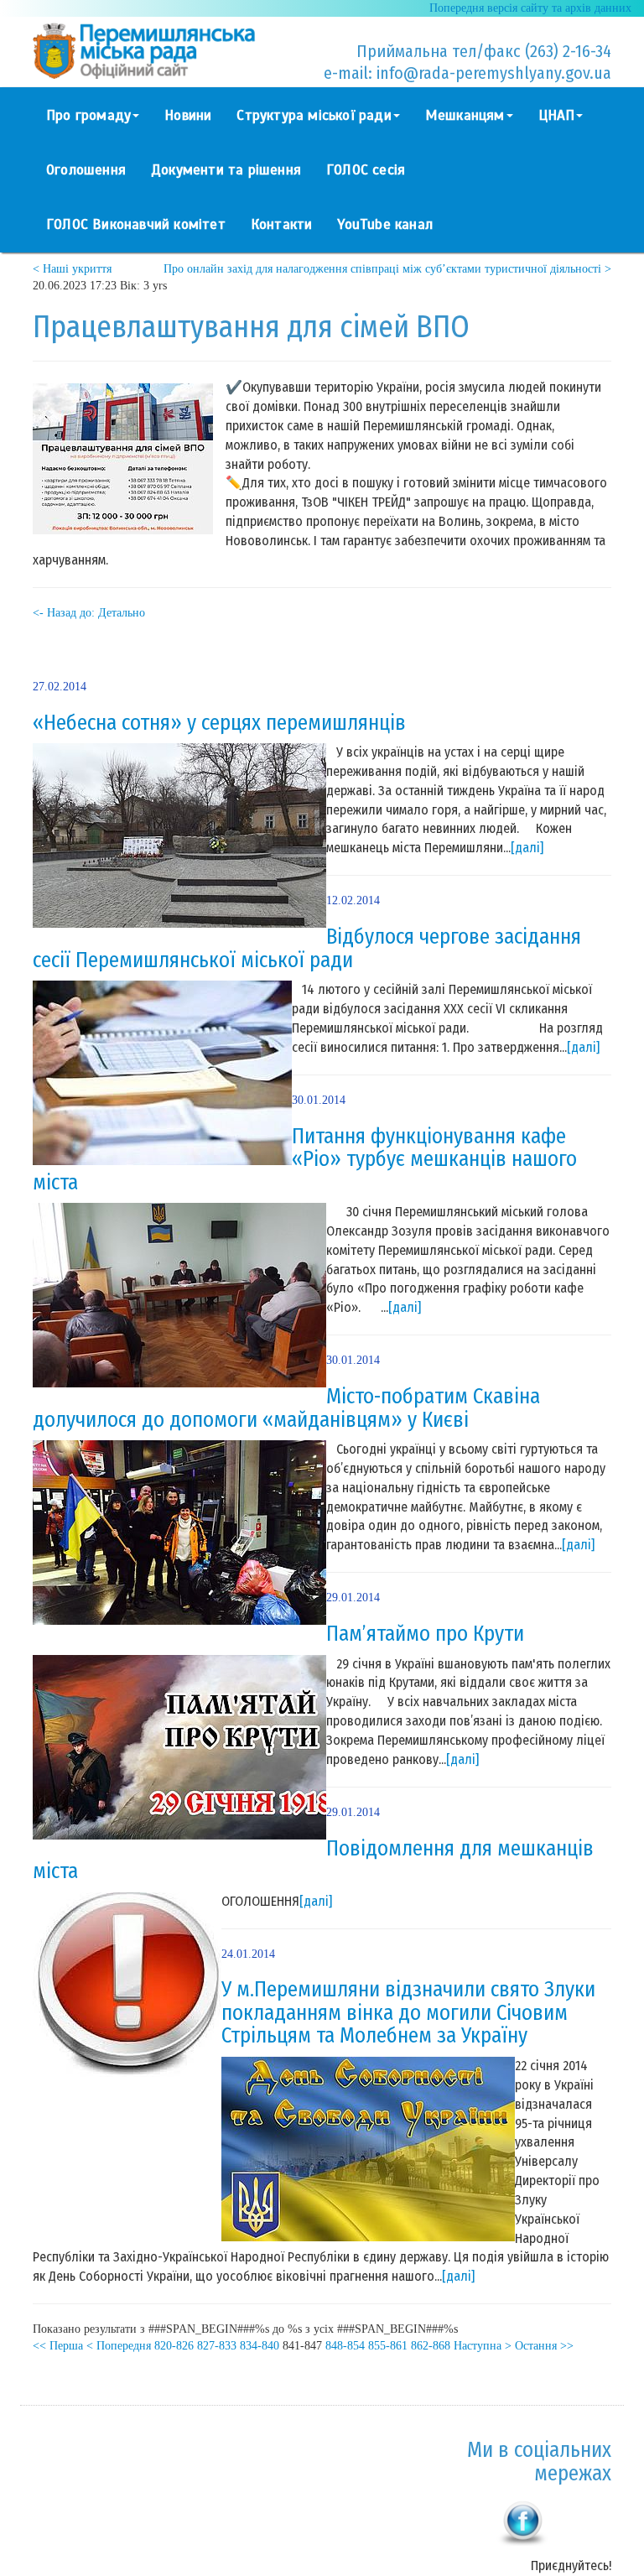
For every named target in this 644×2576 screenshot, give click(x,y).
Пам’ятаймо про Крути (425, 1634)
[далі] (527, 848)
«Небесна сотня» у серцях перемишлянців (219, 723)
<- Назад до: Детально (89, 613)
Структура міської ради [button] (314, 115)
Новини (188, 115)
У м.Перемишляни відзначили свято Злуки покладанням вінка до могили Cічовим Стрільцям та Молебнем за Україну (408, 2013)
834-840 (260, 2346)
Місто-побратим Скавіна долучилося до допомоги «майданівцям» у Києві (286, 1408)
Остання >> (544, 2346)
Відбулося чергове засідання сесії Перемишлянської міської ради (307, 949)
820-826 (174, 2346)
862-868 (431, 2346)
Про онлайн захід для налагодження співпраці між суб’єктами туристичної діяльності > (387, 269)
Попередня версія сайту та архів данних (530, 8)
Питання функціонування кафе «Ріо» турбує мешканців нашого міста (305, 1160)
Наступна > (483, 2346)
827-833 (217, 2346)
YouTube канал (385, 224)
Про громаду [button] (88, 115)
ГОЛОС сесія (366, 170)
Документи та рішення (226, 170)
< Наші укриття (72, 269)
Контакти (282, 224)
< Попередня (119, 2346)
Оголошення (86, 170)
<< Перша (58, 2346)
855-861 (388, 2346)
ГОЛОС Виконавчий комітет (136, 224)
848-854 (345, 2346)
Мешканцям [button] (465, 115)
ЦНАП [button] (557, 115)
